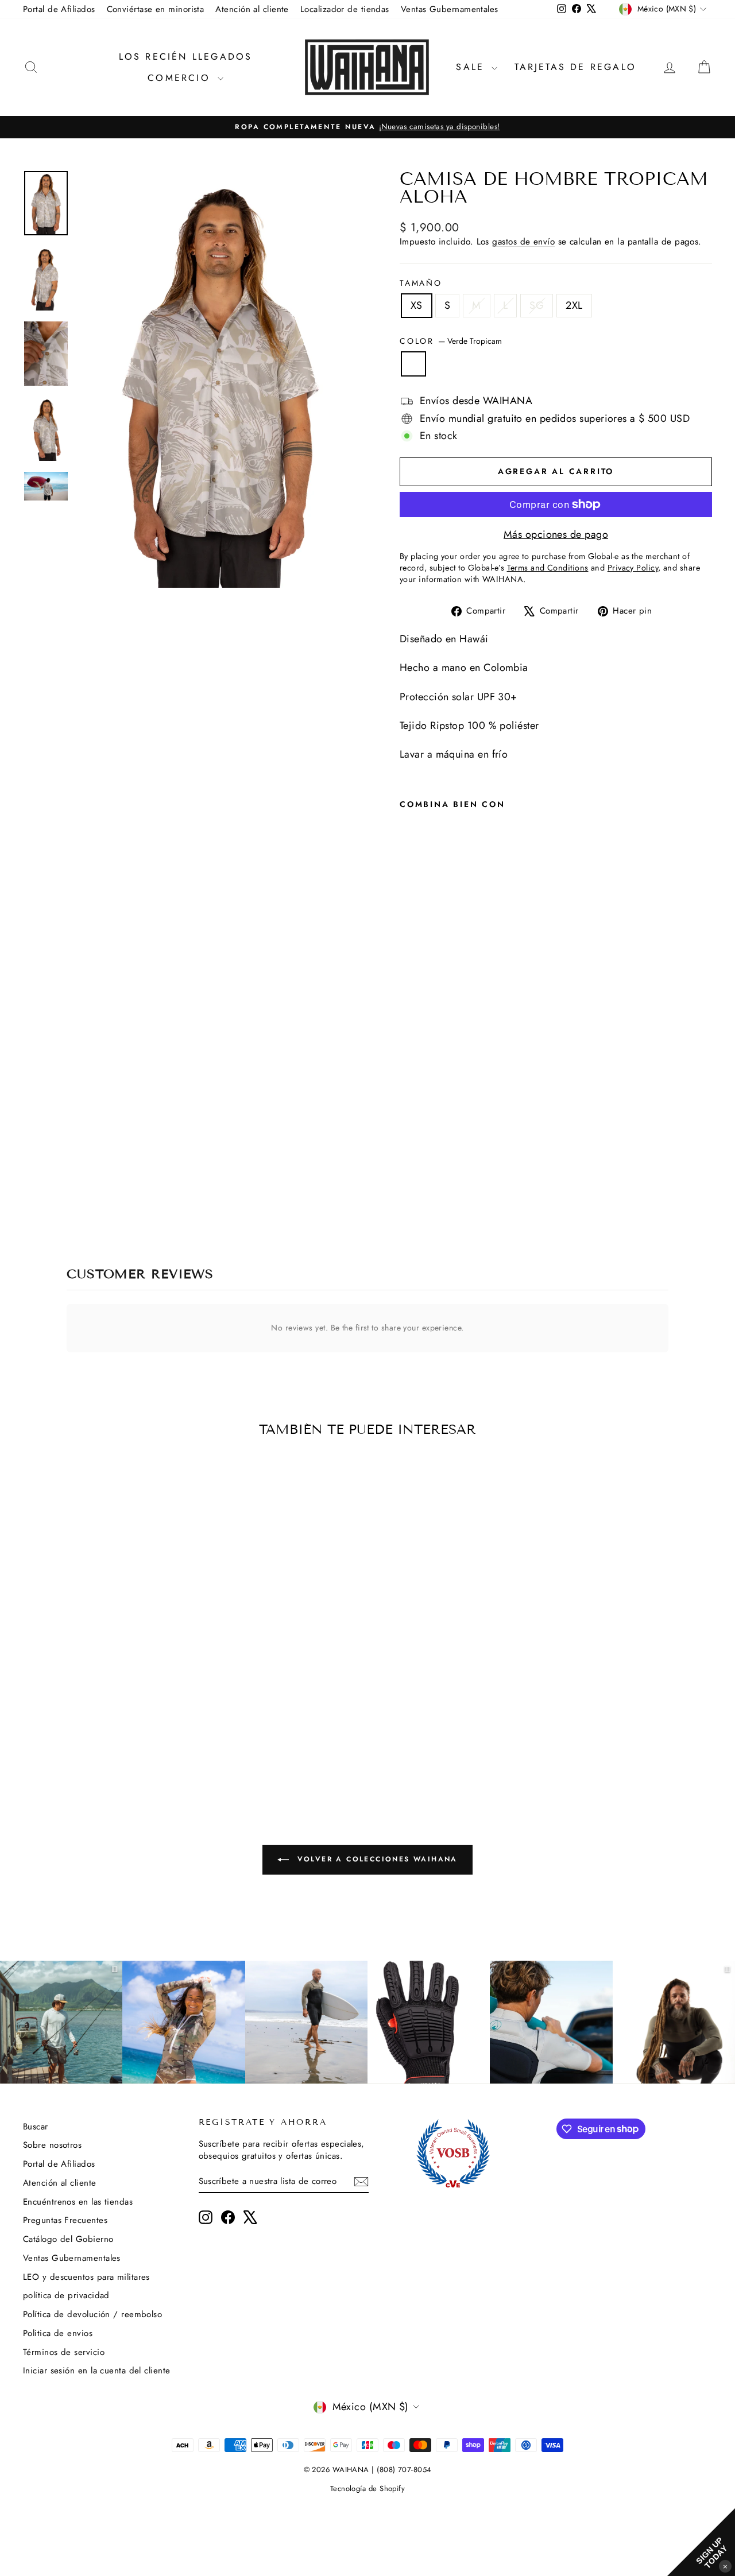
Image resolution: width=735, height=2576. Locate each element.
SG (537, 305)
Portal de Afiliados (59, 9)
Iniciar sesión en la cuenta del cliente (97, 2371)
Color (451, 341)
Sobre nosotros (52, 2145)
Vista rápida (105, 1696)
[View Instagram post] (183, 2022)
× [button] (725, 2566)
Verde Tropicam (413, 364)
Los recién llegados (186, 57)
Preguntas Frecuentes (65, 2220)
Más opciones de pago (556, 535)
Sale (472, 67)
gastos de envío (523, 242)
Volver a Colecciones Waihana (376, 1859)
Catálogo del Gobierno (68, 2239)
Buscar (36, 2127)
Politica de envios (58, 2333)
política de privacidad (66, 2295)
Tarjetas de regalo (575, 67)
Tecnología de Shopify (367, 2488)
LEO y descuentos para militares (86, 2277)
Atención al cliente (252, 9)
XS (417, 305)
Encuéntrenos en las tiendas (78, 2202)
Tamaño (421, 283)
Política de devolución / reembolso (92, 2314)
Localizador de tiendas (345, 9)
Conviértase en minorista (156, 9)
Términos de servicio (64, 2352)
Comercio (181, 78)
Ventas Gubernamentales (450, 9)
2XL (574, 305)
